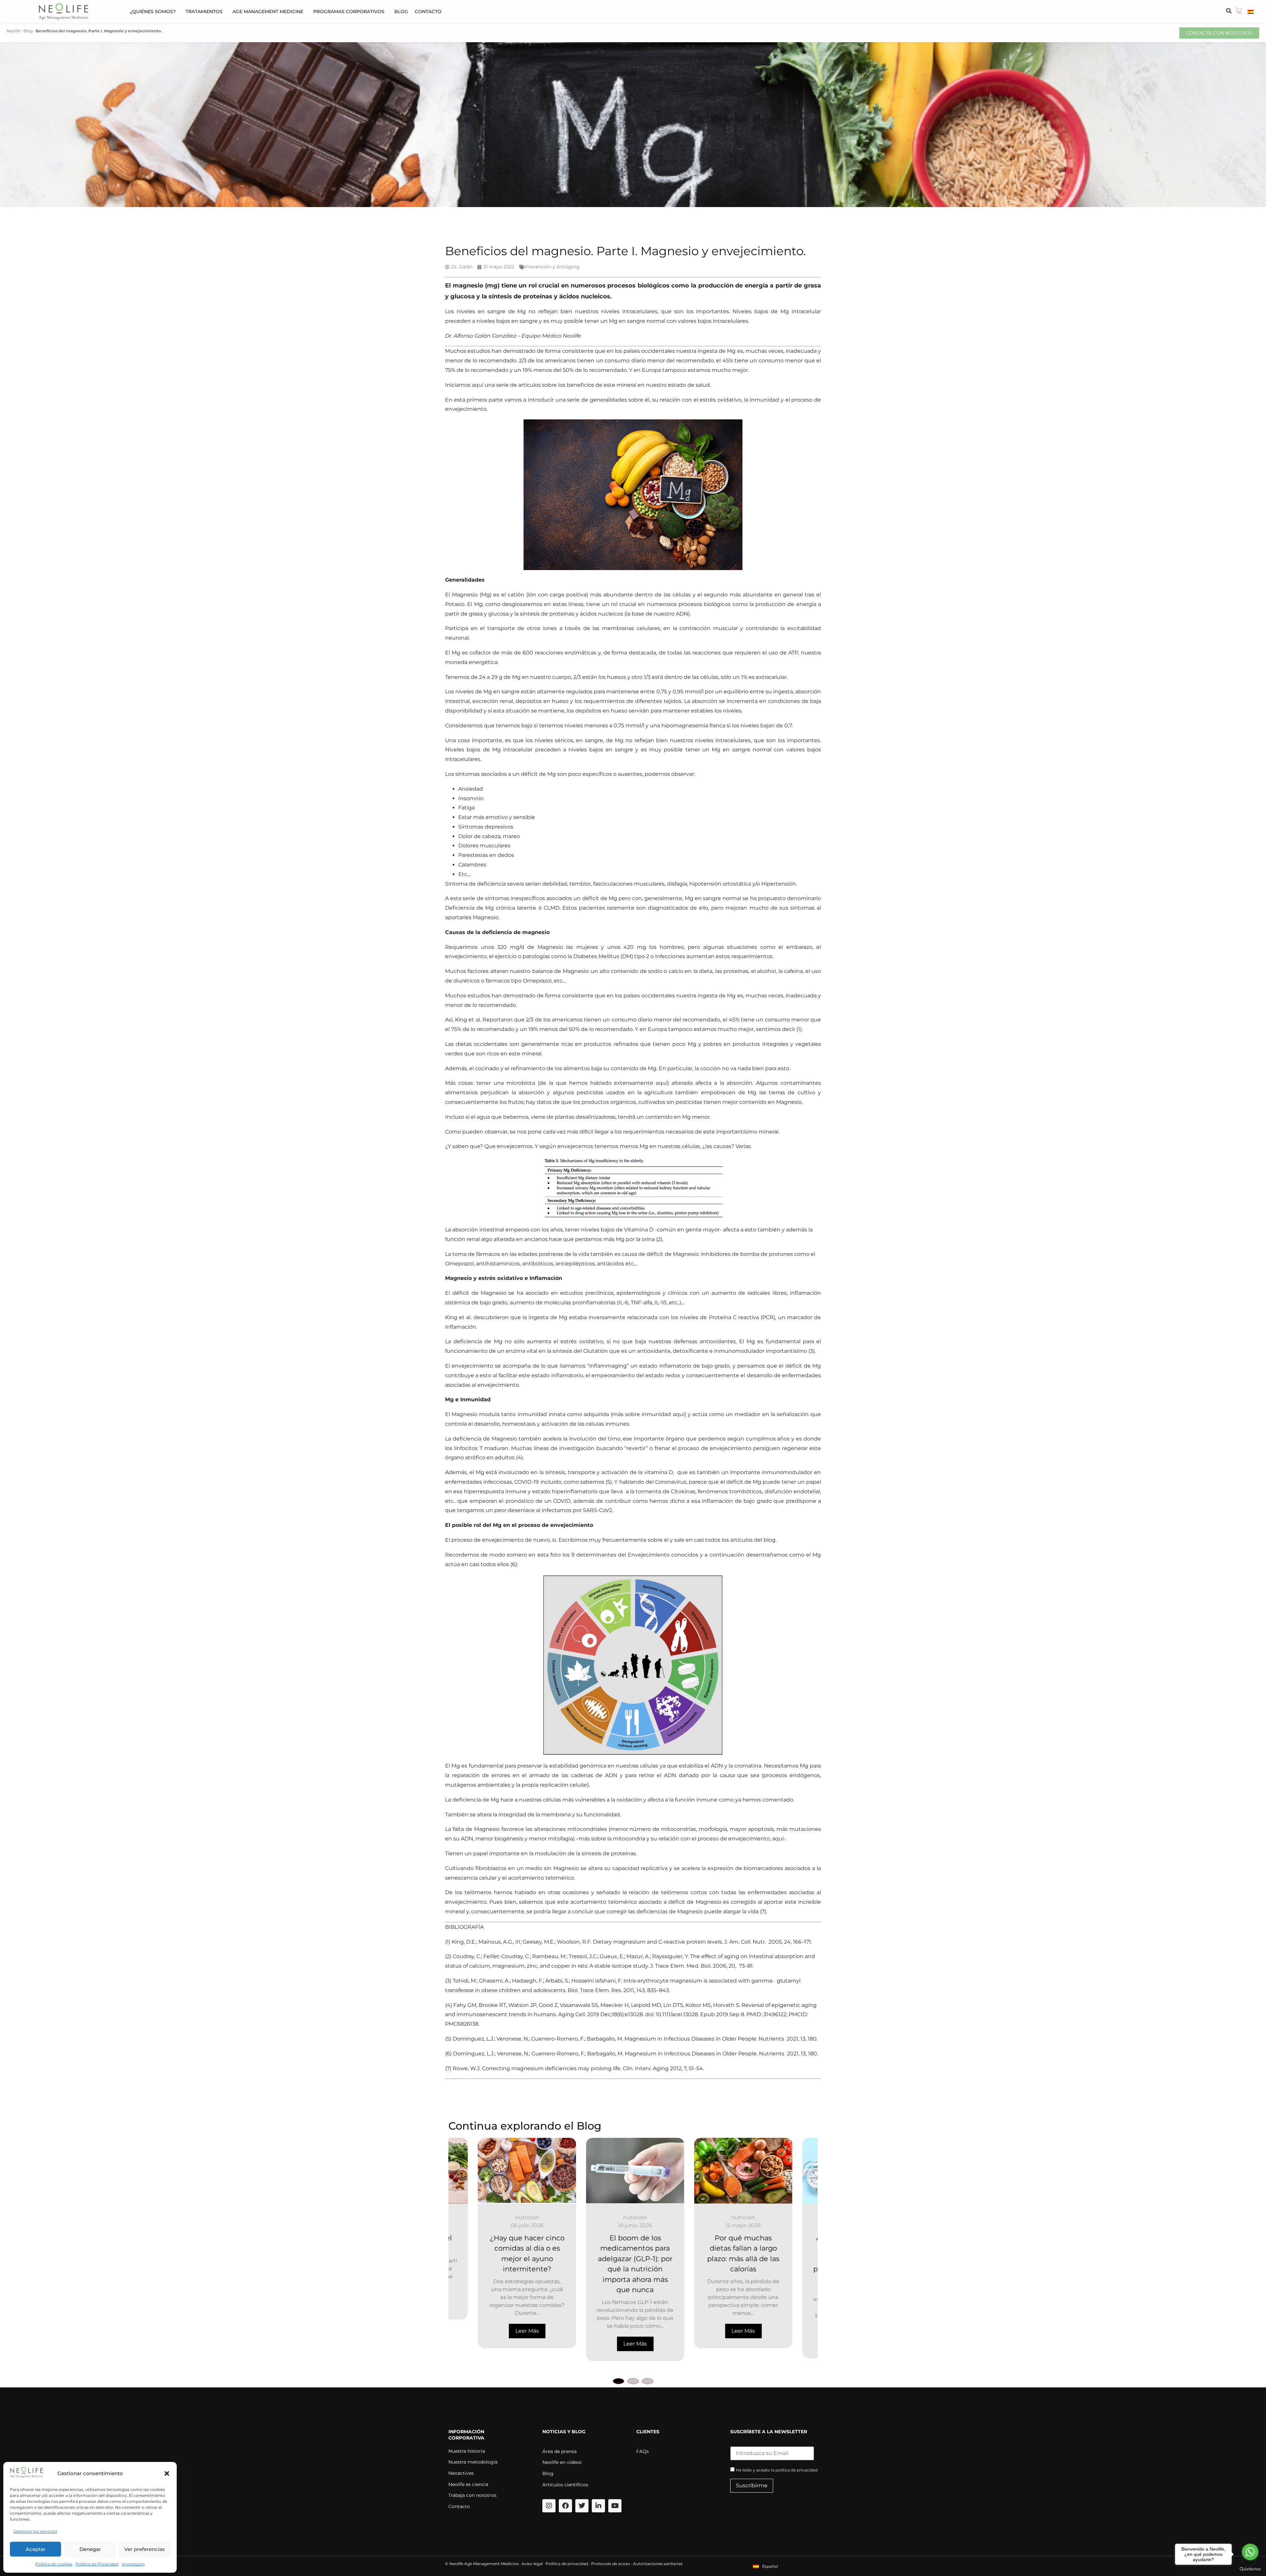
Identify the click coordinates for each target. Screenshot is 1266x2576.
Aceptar (36, 2549)
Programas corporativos (349, 12)
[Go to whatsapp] (1250, 2552)
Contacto (428, 12)
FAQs (643, 2451)
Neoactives (461, 2473)
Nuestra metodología (473, 2462)
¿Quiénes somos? (153, 12)
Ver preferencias (145, 2549)
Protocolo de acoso (611, 2564)
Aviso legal (532, 2564)
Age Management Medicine (268, 12)
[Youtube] (615, 2506)
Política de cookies (54, 2564)
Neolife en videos (562, 2462)
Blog (401, 12)
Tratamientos (204, 12)
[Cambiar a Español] (1251, 12)
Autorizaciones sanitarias (658, 2564)
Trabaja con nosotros (472, 2495)
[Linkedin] (598, 2506)
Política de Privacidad (97, 2564)
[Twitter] (582, 2506)
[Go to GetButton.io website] (1250, 2569)
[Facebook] (565, 2506)
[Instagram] (549, 2506)
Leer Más (498, 2331)
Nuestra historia (467, 2451)
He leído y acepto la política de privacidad (777, 2470)
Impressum (133, 2564)
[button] (167, 2473)
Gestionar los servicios (35, 2531)
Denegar (90, 2549)
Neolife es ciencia (468, 2484)
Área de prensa (559, 2451)
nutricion (498, 2217)
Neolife (14, 31)
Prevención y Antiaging (552, 267)
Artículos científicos (565, 2485)
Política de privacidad (567, 2564)
